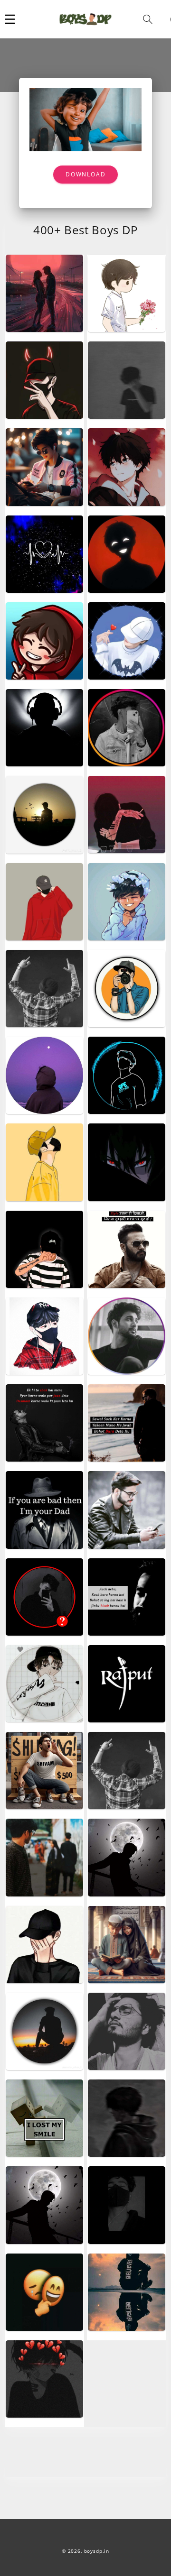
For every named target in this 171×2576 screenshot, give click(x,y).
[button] (10, 19)
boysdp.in (97, 2551)
